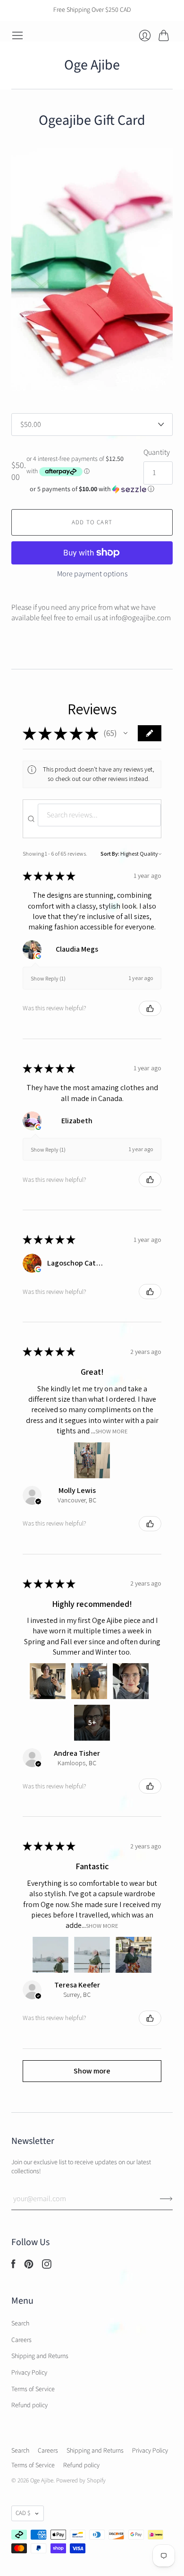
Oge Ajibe (92, 65)
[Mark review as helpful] (150, 1008)
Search (20, 2324)
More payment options (92, 574)
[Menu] (17, 35)
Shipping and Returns (40, 2356)
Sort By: (110, 854)
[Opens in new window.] (38, 956)
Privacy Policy (29, 2373)
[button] (92, 489)
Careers (21, 2340)
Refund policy (29, 2405)
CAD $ (23, 2513)
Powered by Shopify (81, 2481)
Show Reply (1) (48, 978)
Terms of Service (33, 2389)
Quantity (157, 452)
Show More (112, 1431)
